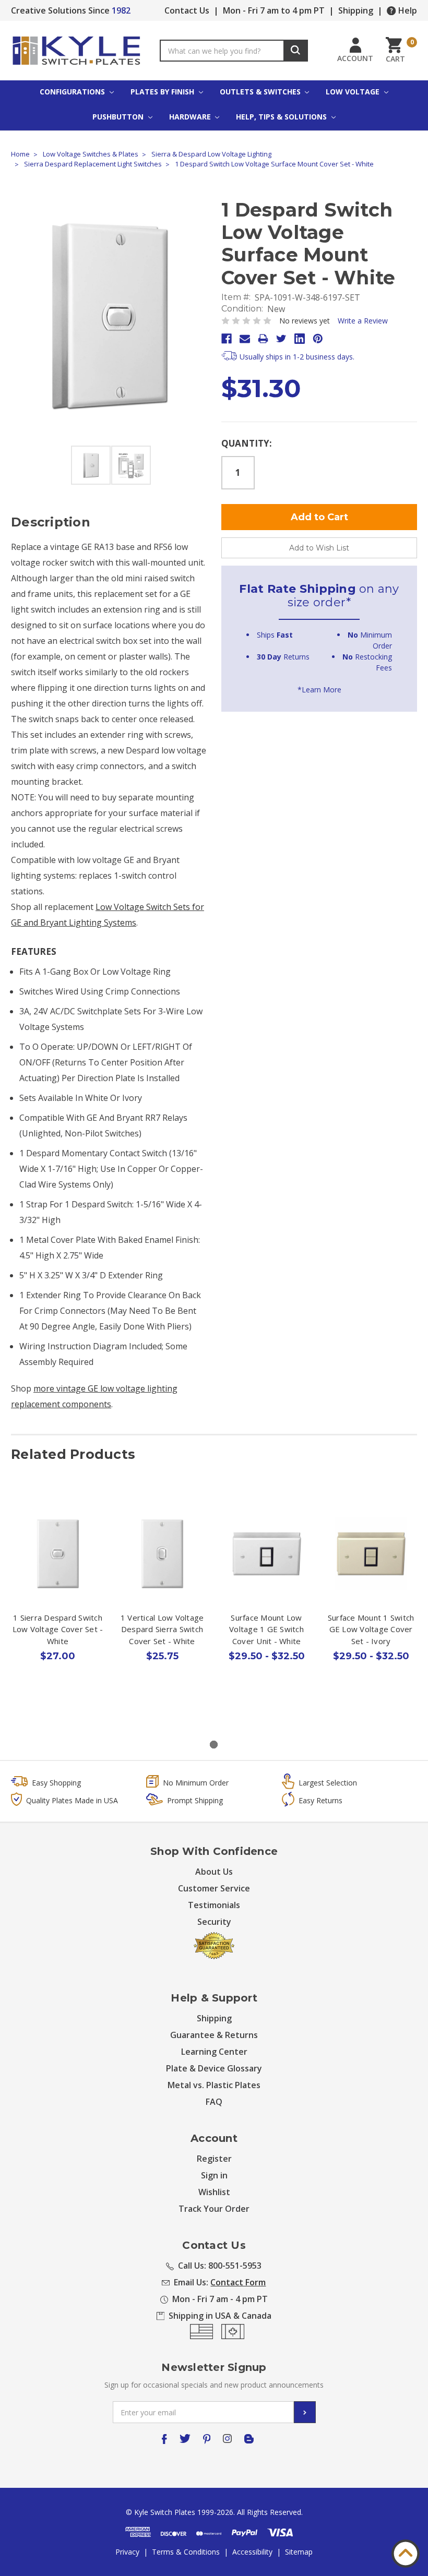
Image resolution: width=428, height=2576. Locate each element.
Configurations (73, 92)
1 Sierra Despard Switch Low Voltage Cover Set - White (58, 1629)
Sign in (214, 2175)
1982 (121, 10)
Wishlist (214, 2192)
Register (214, 2159)
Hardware (191, 117)
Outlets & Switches (261, 92)
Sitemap (299, 2552)
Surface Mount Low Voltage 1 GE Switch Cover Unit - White (266, 1629)
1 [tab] (214, 1745)
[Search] (296, 51)
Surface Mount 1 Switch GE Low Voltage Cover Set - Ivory (371, 1629)
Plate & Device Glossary (214, 2068)
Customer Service (214, 1888)
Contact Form (238, 2282)
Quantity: (247, 443)
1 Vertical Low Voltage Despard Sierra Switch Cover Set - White (162, 1629)
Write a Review (363, 321)
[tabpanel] (58, 1605)
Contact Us (187, 10)
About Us (214, 1872)
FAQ (214, 2102)
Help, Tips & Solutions (282, 117)
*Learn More (319, 690)
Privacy (127, 2552)
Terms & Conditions (186, 2552)
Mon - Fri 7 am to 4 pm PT (274, 10)
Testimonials (214, 1905)
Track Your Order (214, 2209)
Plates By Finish (163, 92)
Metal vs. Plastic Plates (214, 2085)
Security (214, 1922)
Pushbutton (119, 117)
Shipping (356, 10)
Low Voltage (354, 92)
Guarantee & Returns (214, 2035)
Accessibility (252, 2552)
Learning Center (214, 2052)
